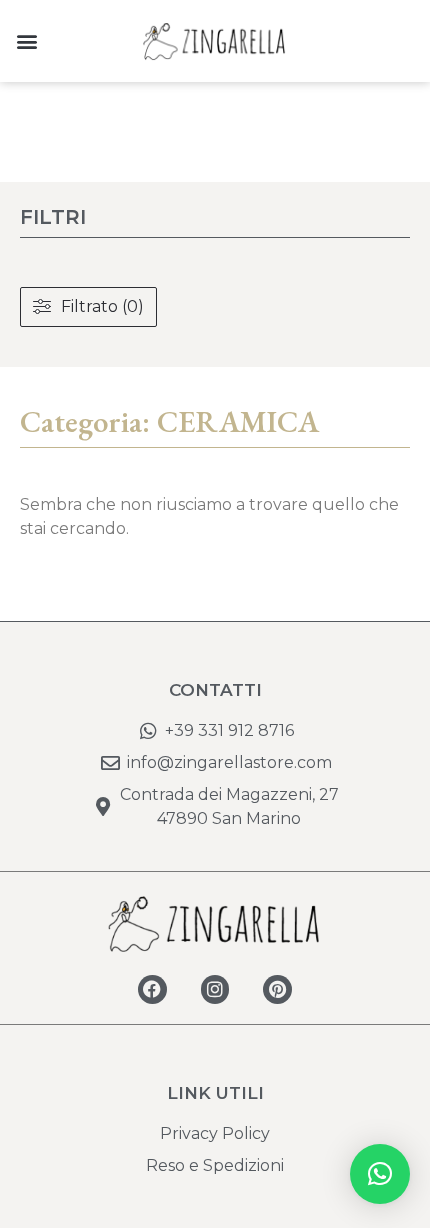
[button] (26, 41)
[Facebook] (152, 989)
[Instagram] (215, 989)
